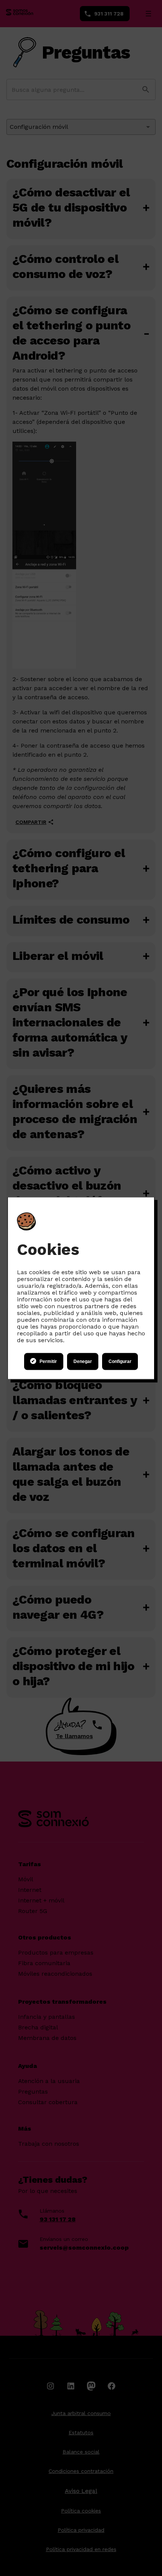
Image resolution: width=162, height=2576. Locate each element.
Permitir (48, 1361)
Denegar (83, 1361)
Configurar (120, 1361)
